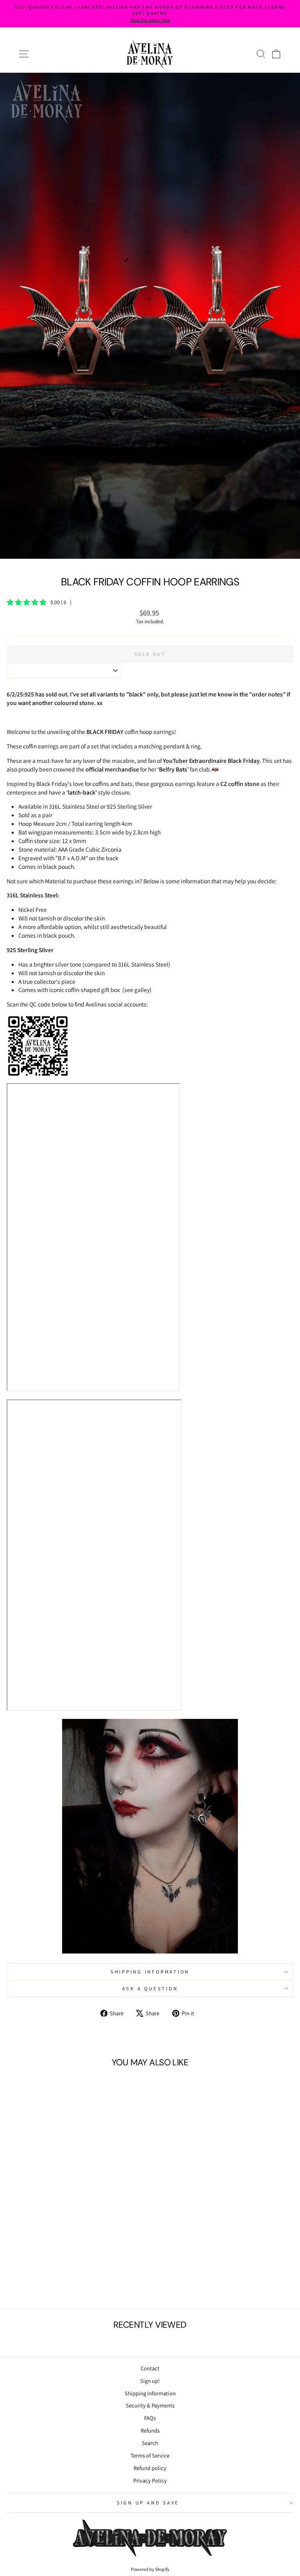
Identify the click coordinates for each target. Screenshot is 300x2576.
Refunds (150, 2430)
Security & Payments (150, 2405)
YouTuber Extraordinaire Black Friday (211, 761)
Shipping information (150, 1972)
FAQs (150, 2418)
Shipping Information (150, 2393)
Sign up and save (148, 2503)
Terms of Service (150, 2455)
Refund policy (150, 2468)
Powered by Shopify (150, 2569)
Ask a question (150, 1989)
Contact (150, 2368)
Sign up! (150, 2381)
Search (150, 2443)
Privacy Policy (150, 2480)
